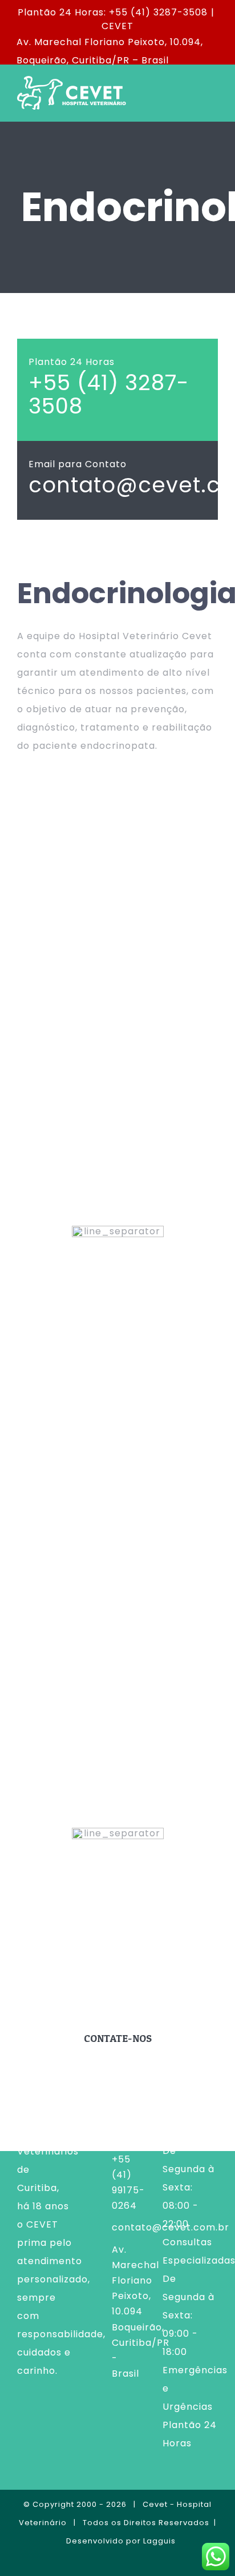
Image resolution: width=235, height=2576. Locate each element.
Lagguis (159, 2541)
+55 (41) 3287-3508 (109, 394)
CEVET (117, 26)
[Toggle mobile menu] (213, 93)
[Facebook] (98, 2421)
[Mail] (137, 2421)
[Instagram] (117, 2421)
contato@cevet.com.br (129, 2227)
